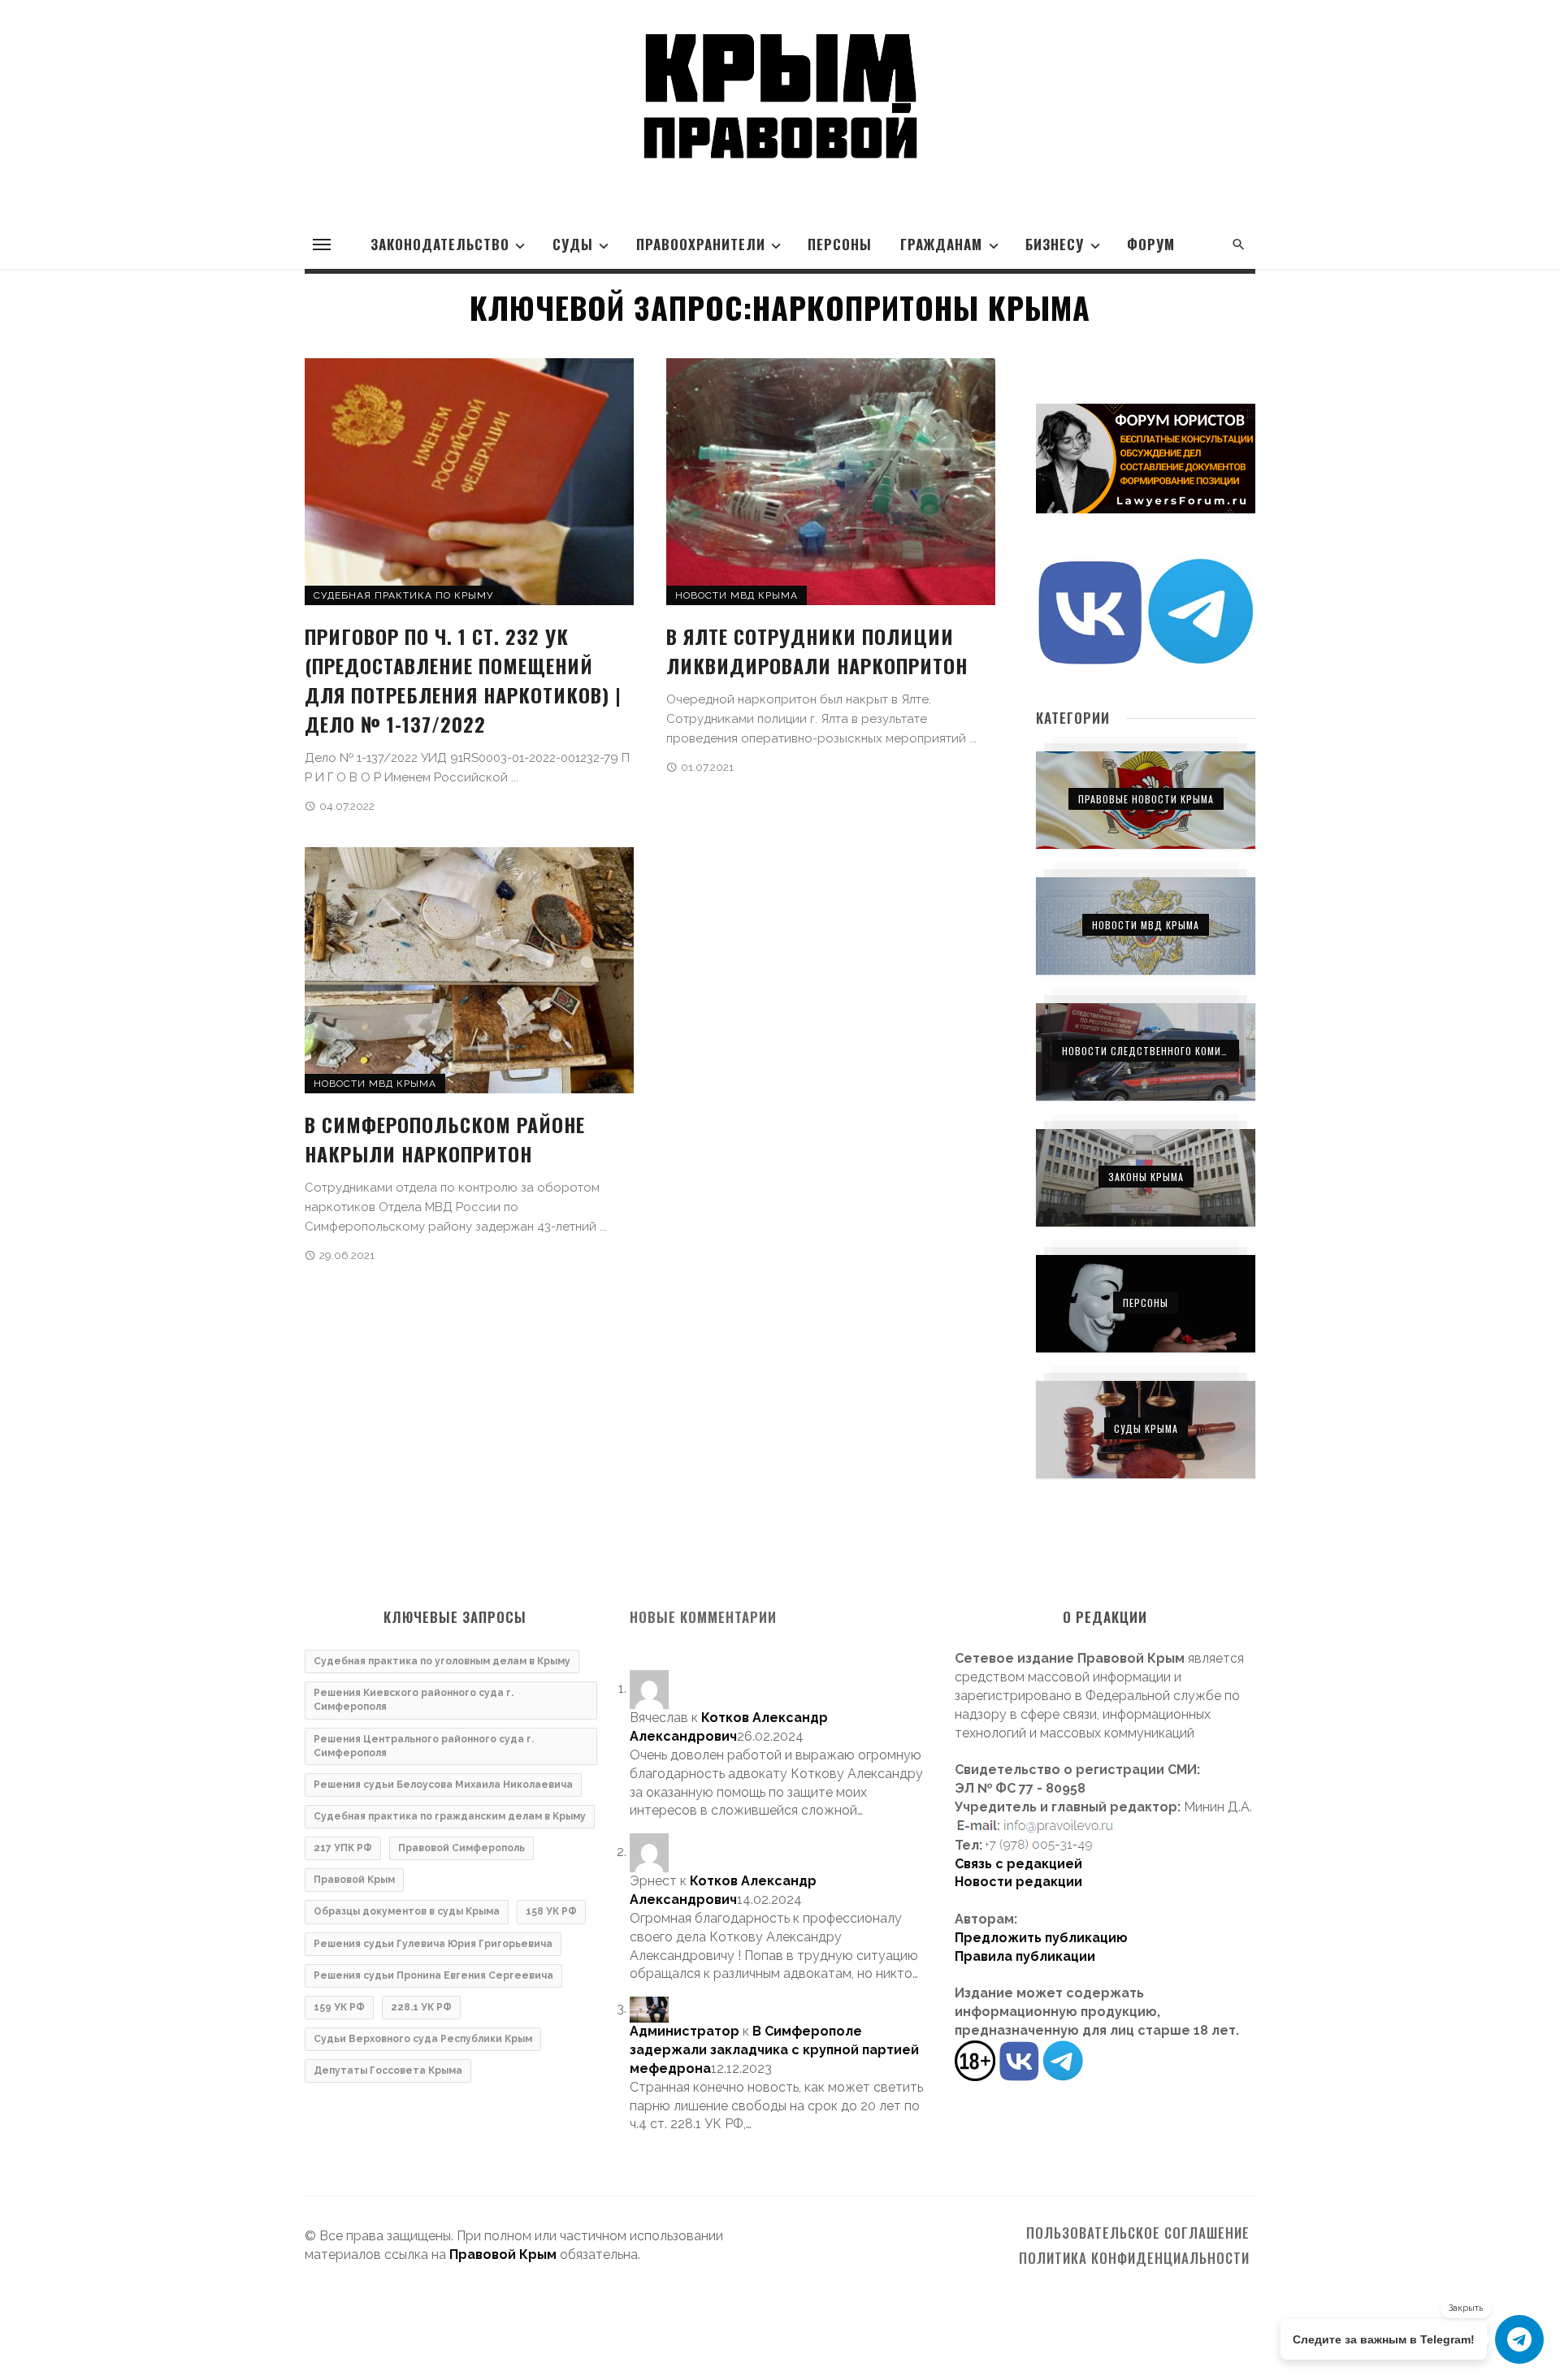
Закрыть (1466, 2308)
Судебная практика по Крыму (403, 595)
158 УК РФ (551, 1911)
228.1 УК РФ (421, 2007)
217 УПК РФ (343, 1848)
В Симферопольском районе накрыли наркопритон (445, 1139)
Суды (573, 244)
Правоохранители (701, 244)
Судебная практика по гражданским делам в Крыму (450, 1816)
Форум (1151, 244)
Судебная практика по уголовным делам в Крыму (442, 1661)
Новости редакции (1018, 1882)
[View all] (1146, 800)
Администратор (685, 2031)
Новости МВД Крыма (737, 595)
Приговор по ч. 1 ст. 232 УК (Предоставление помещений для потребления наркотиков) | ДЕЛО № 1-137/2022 (463, 680)
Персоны (840, 244)
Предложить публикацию (1041, 1938)
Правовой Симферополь (461, 1848)
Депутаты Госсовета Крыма (388, 2071)
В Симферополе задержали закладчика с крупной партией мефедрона (774, 2050)
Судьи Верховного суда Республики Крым (423, 2039)
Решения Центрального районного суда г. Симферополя (424, 1746)
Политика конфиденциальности (1134, 2258)
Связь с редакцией (1018, 1864)
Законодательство (440, 244)
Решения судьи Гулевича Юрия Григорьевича (433, 1944)
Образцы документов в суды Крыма (407, 1911)
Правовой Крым (354, 1880)
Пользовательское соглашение (1138, 2233)
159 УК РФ (339, 2007)
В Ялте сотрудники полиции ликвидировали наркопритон (817, 651)
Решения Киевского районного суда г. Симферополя (414, 1700)
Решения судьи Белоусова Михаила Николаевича (443, 1785)
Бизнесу (1055, 244)
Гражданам (941, 244)
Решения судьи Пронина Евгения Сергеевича (433, 1975)
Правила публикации (1025, 1956)
